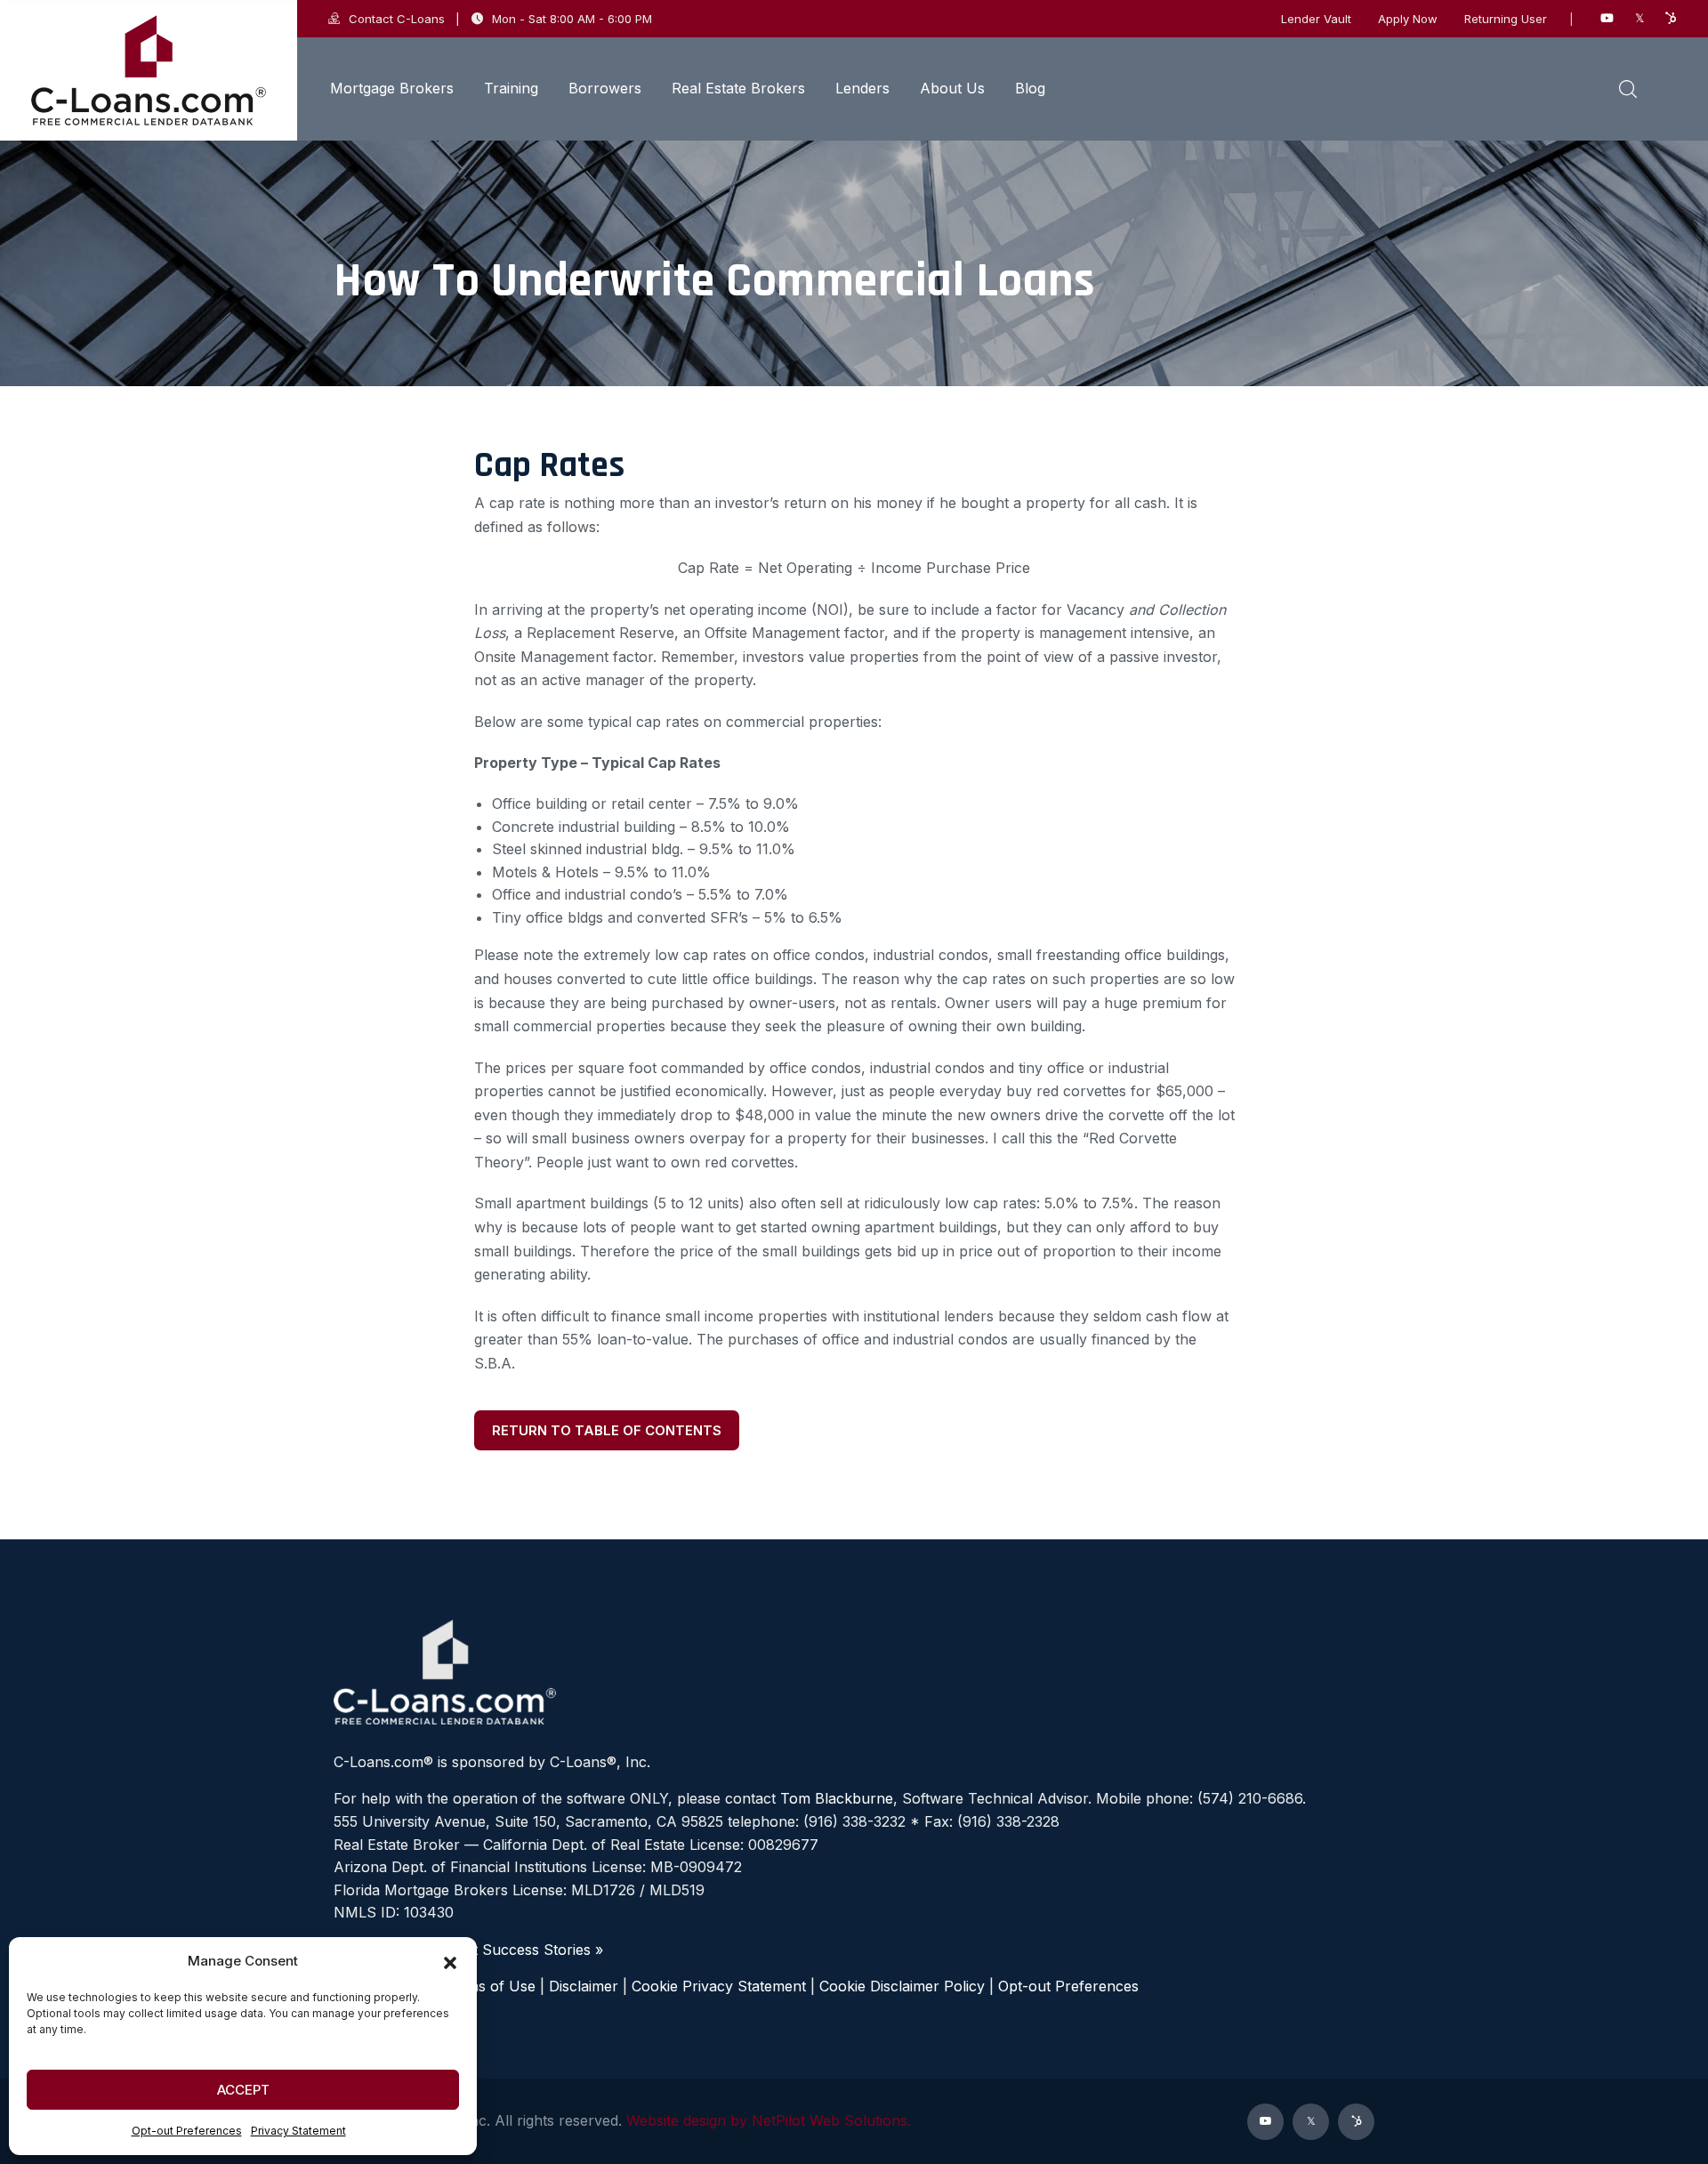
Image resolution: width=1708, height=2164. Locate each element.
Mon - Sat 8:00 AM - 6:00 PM (572, 19)
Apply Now (1408, 19)
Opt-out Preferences (187, 2131)
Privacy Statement (298, 2131)
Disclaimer (584, 1986)
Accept (243, 2090)
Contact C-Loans (397, 19)
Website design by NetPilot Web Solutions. (769, 2120)
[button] (450, 1961)
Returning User (1506, 19)
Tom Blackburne (837, 1798)
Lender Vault (1316, 19)
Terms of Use (489, 1986)
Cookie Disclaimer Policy (902, 1986)
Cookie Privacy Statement (719, 1986)
